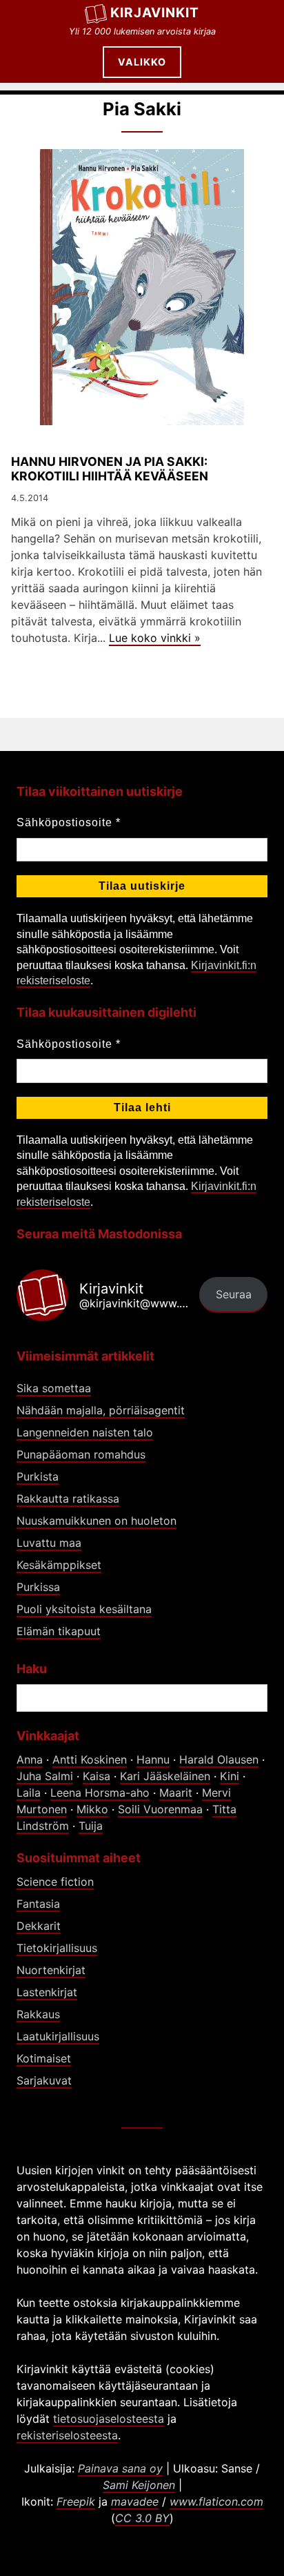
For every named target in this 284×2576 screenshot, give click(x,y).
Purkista (38, 1476)
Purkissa (38, 1587)
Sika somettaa (54, 1388)
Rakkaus (38, 2014)
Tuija (91, 1826)
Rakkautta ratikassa (68, 1499)
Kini (230, 1776)
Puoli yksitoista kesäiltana (84, 1609)
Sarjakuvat (44, 2080)
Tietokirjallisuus (57, 1948)
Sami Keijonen (139, 2485)
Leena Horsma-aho (100, 1793)
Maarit (176, 1793)
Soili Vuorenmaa (160, 1809)
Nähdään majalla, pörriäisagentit (101, 1410)
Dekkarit (39, 1926)
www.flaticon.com (216, 2501)
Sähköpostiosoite (69, 822)
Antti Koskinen (90, 1759)
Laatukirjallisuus (58, 2036)
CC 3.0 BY (142, 2518)
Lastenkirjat (47, 1992)
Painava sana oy (120, 2468)
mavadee (135, 2501)
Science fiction (55, 1882)
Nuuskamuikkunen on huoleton (97, 1521)
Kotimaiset (44, 2058)
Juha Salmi (45, 1776)
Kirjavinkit (155, 12)
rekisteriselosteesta (67, 2435)
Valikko (142, 62)
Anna (30, 1759)
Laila (29, 1793)
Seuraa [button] (234, 1294)
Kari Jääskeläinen (165, 1776)
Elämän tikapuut (59, 1631)
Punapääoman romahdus (81, 1454)
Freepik (76, 2501)
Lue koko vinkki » (155, 638)
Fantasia (38, 1904)
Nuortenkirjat (51, 1970)
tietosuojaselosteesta (109, 2419)
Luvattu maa (49, 1543)
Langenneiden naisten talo (85, 1432)
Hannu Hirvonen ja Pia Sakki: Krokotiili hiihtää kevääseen (110, 469)
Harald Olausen (219, 1759)
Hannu (153, 1759)
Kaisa (97, 1776)
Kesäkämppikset (59, 1565)
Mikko (92, 1809)
